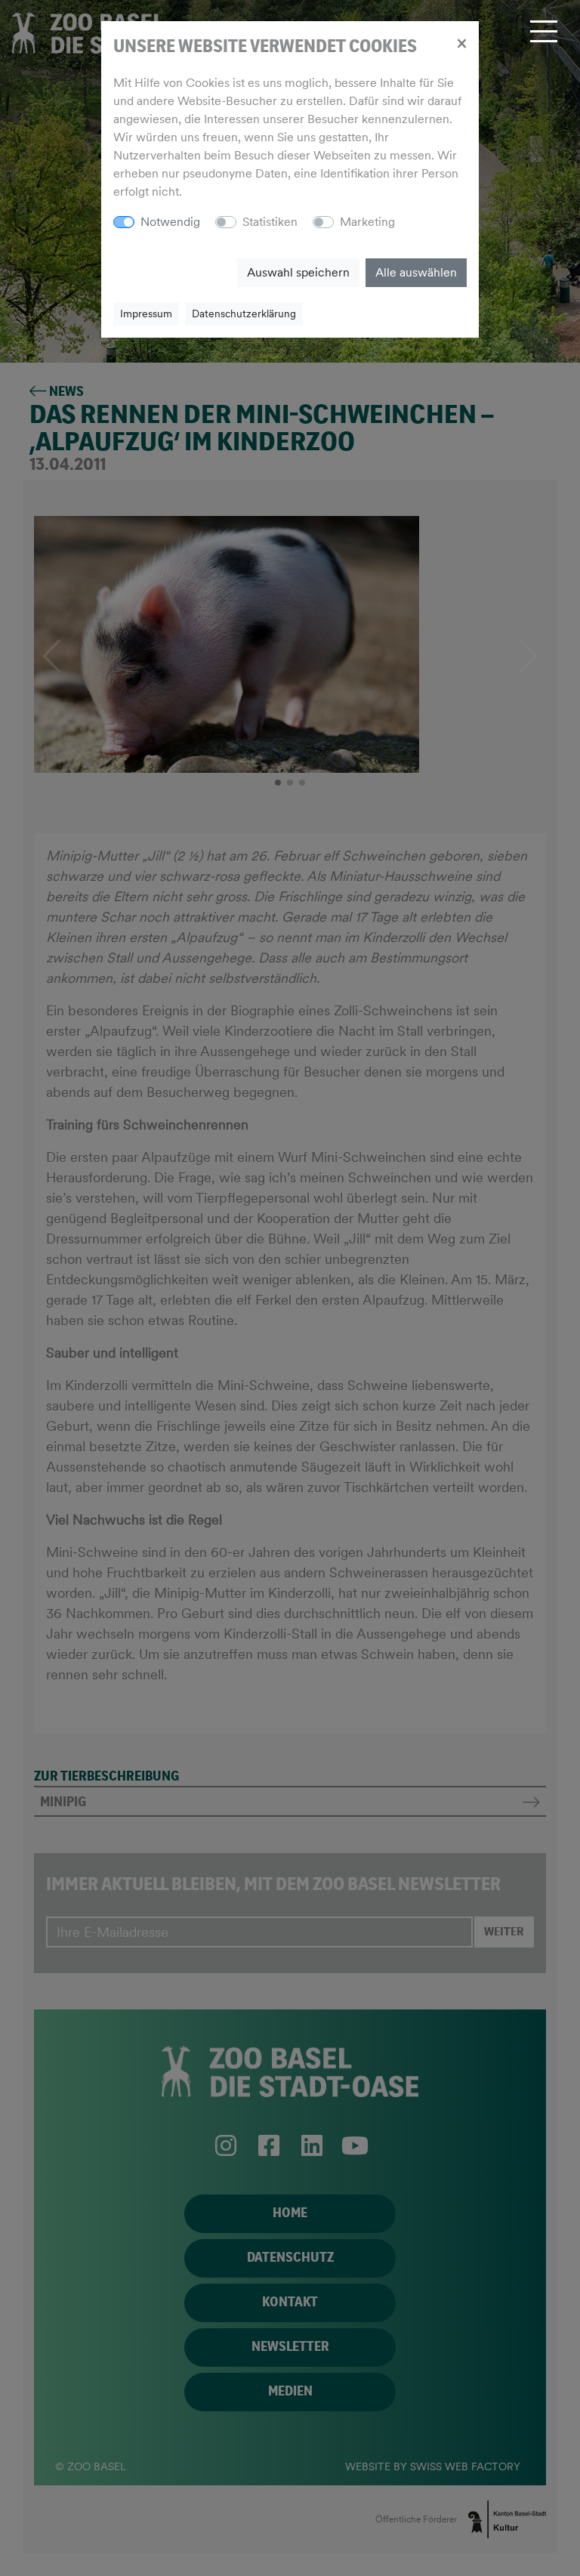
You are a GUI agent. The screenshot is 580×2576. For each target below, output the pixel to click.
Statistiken (270, 222)
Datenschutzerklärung (244, 314)
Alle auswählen (416, 272)
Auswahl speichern (298, 272)
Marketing (367, 222)
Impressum (146, 314)
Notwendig (170, 222)
